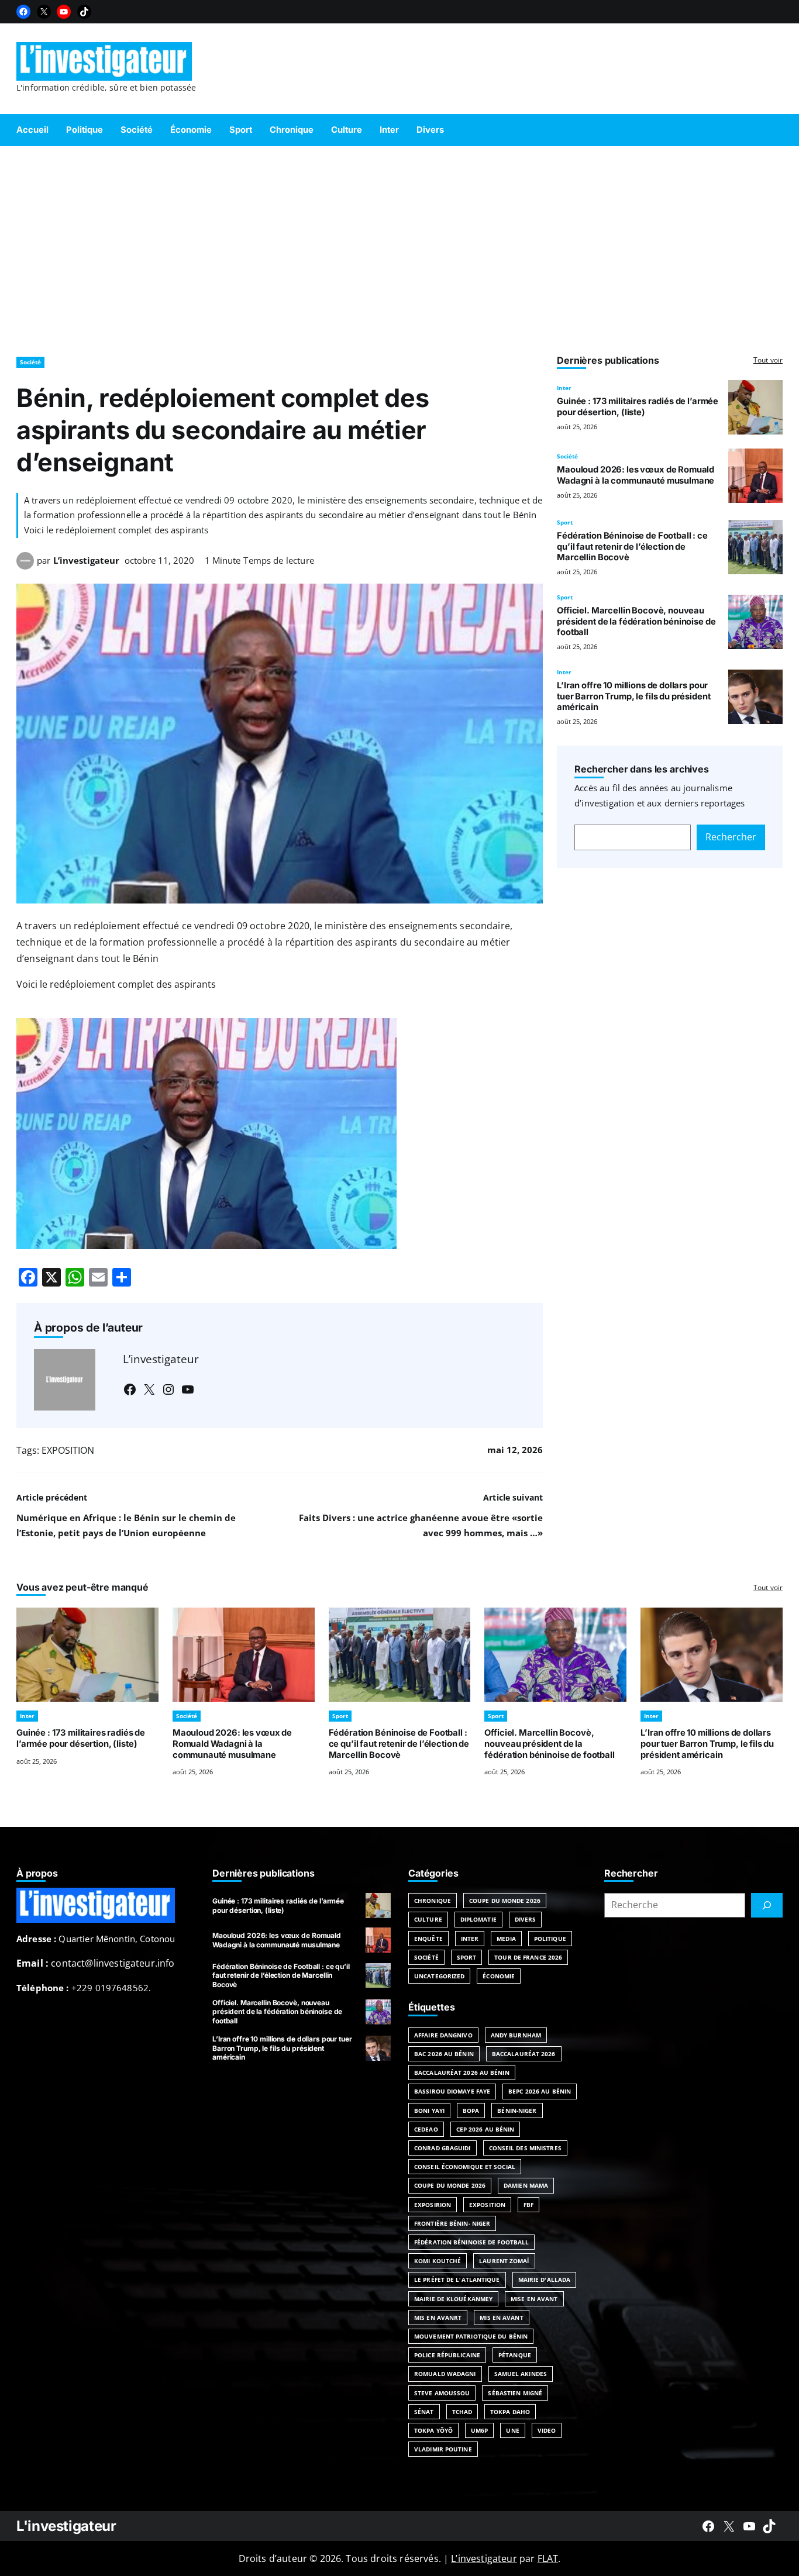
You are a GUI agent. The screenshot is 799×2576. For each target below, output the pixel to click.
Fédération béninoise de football (471, 2242)
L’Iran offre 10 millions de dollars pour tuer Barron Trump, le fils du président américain (633, 696)
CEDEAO (426, 2129)
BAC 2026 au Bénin (444, 2054)
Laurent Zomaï (504, 2261)
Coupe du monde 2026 (450, 2185)
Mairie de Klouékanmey (453, 2299)
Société (30, 362)
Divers (526, 1919)
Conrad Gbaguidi (442, 2148)
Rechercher (731, 837)
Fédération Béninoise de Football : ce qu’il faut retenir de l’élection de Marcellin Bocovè (632, 547)
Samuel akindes (521, 2374)
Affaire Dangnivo (443, 2035)
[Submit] (767, 1905)
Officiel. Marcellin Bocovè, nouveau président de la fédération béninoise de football (636, 622)
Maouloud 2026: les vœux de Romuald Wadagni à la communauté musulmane (636, 475)
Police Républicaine (447, 2355)
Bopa (471, 2111)
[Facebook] (23, 12)
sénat (424, 2412)
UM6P (479, 2430)
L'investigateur (66, 2526)
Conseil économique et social (465, 2167)
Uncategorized (439, 1976)
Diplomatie (478, 1919)
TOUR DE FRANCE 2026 (528, 1957)
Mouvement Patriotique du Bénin (471, 2336)
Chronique (433, 1901)
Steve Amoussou (442, 2393)
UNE (512, 2430)
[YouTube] (64, 12)
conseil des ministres (525, 2148)
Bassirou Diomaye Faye (452, 2091)
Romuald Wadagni (445, 2374)
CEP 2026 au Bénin (485, 2129)
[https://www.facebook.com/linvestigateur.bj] (708, 2526)
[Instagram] (168, 1389)
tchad (462, 2412)
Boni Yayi (429, 2111)
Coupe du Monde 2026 (505, 1901)
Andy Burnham (516, 2035)
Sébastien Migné (515, 2393)
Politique (550, 1939)
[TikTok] (84, 12)
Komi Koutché (438, 2261)
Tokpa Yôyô (433, 2430)
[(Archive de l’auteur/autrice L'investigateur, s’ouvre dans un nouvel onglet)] (25, 566)
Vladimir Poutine (443, 2449)
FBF (528, 2205)
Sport (565, 522)
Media (506, 1939)
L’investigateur (86, 560)
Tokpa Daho (510, 2412)
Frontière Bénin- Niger (452, 2223)
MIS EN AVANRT (438, 2318)
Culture (428, 1919)
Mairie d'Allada (545, 2280)
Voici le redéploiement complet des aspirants (116, 984)
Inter (564, 388)
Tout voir (768, 360)
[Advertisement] (399, 246)
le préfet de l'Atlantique (457, 2280)
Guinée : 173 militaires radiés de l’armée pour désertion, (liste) (638, 407)
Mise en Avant (534, 2299)
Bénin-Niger (517, 2111)
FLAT (548, 2558)
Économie (499, 1976)
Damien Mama (526, 2185)
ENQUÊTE (428, 1939)
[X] (44, 12)
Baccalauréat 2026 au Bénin (462, 2072)
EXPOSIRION (433, 2205)
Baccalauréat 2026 (524, 2054)
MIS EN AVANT (501, 2318)
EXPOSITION (68, 1450)
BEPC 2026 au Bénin (540, 2091)
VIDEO (547, 2430)
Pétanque (515, 2355)
